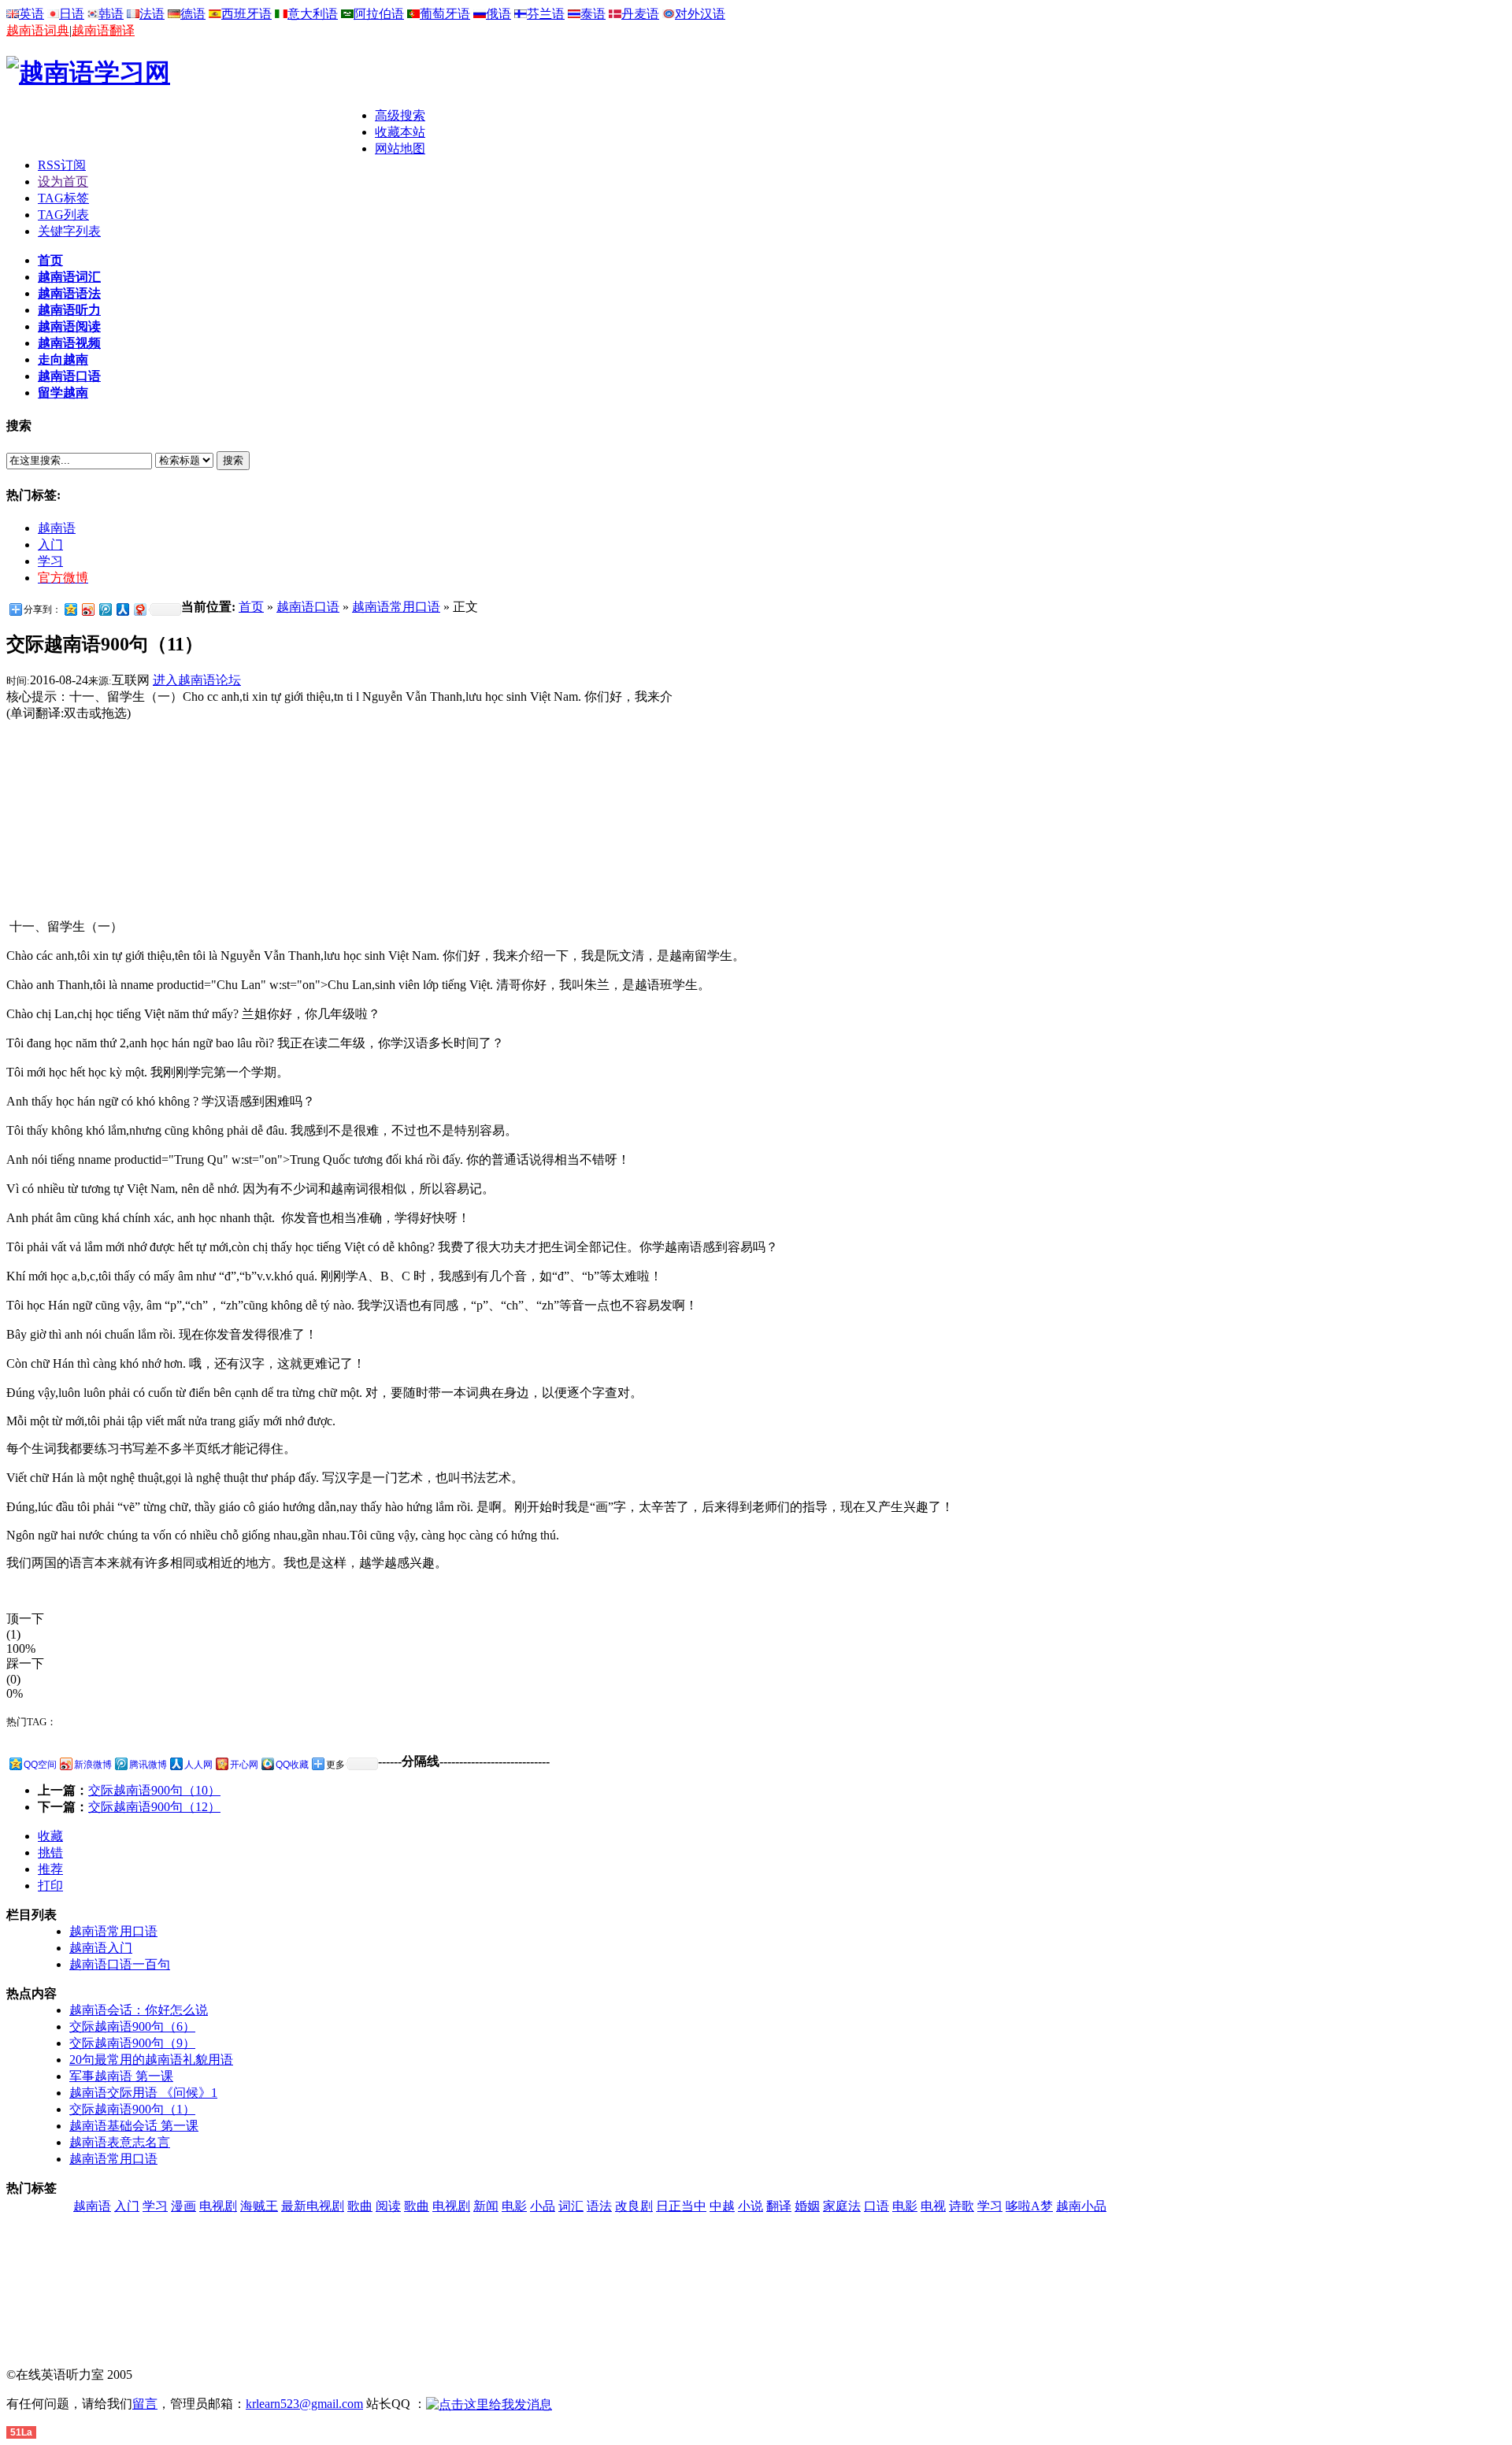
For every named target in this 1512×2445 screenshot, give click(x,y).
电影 (514, 2206)
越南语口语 (69, 376)
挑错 (50, 1852)
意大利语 (313, 14)
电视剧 (218, 2206)
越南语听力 (69, 310)
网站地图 (400, 148)
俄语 (498, 14)
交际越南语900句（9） (132, 2043)
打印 (50, 1886)
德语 (193, 14)
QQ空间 (40, 1765)
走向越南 (63, 359)
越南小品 (1081, 2206)
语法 (599, 2206)
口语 (876, 2206)
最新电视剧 (313, 2206)
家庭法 (842, 2206)
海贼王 (259, 2206)
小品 (543, 2206)
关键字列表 (69, 231)
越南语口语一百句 (120, 1964)
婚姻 (807, 2206)
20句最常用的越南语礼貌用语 (151, 2060)
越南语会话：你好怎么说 (139, 2010)
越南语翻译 (103, 30)
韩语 (111, 14)
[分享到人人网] (122, 609)
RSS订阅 (62, 165)
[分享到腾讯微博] (105, 609)
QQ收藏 (292, 1765)
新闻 (486, 2206)
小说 (750, 2206)
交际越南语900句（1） (132, 2109)
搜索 (233, 460)
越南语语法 (69, 293)
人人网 (198, 1765)
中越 (722, 2206)
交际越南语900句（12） (154, 1807)
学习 (50, 561)
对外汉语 (700, 14)
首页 (50, 260)
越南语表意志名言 (120, 2142)
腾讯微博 (148, 1765)
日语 (72, 14)
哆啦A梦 (1029, 2206)
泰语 (593, 14)
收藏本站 (400, 132)
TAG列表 (63, 215)
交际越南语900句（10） (154, 1790)
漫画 (183, 2206)
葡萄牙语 (445, 14)
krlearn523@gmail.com (304, 2404)
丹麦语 (640, 14)
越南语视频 (69, 343)
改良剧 (634, 2206)
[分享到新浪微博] (87, 609)
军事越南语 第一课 (121, 2076)
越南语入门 (101, 1948)
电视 (933, 2206)
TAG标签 (63, 198)
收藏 (50, 1836)
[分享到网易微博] (139, 609)
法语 (152, 14)
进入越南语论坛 (197, 680)
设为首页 (63, 182)
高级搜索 (400, 115)
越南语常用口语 (396, 607)
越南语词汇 (69, 277)
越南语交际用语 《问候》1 (143, 2093)
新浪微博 (93, 1765)
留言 (145, 2404)
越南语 (57, 528)
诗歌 (962, 2206)
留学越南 (63, 393)
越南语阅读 (69, 326)
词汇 (571, 2206)
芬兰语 (546, 14)
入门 (50, 545)
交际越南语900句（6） (132, 2026)
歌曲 (360, 2206)
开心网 (244, 1765)
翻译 (779, 2206)
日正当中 (681, 2206)
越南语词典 (38, 30)
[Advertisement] (191, 132)
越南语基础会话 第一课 (134, 2126)
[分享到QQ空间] (70, 609)
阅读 (388, 2206)
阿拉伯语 (379, 14)
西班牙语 (246, 14)
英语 (31, 14)
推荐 (50, 1869)
